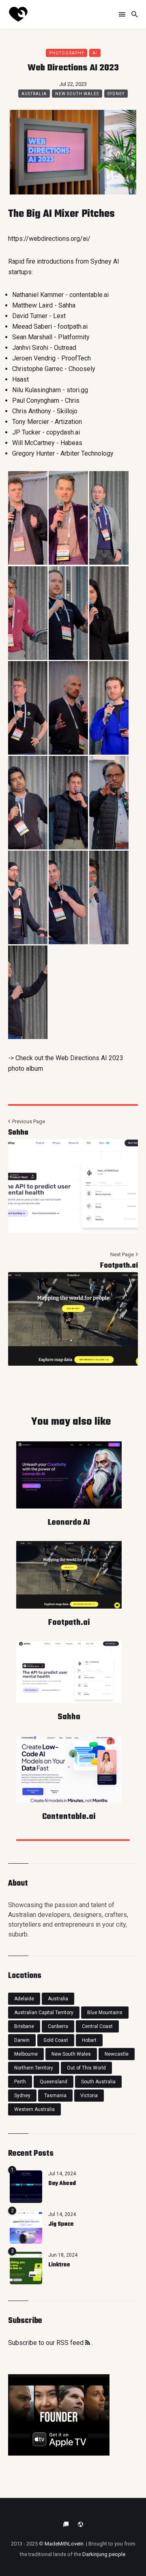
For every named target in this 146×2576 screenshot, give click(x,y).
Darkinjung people (104, 2554)
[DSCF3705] (109, 803)
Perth (20, 2082)
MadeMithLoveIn (64, 2544)
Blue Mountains (105, 2013)
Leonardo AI (69, 1523)
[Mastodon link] (80, 2524)
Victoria (89, 2096)
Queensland (54, 2082)
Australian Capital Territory (44, 2013)
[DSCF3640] (68, 708)
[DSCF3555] (68, 518)
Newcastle (117, 2054)
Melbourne (26, 2054)
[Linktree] (26, 2268)
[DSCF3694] (28, 803)
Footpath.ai (119, 1266)
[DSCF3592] (68, 613)
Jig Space (61, 2224)
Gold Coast (56, 2040)
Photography (67, 53)
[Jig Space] (26, 2227)
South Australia (98, 2082)
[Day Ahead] (26, 2187)
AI (95, 53)
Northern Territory (34, 2068)
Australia (34, 94)
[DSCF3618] (109, 613)
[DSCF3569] (109, 518)
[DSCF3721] (28, 897)
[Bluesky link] (66, 2524)
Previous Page (28, 1121)
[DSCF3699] (68, 803)
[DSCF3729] (68, 897)
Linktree (59, 2265)
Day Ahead (62, 2184)
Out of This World (86, 2068)
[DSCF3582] (28, 613)
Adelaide (24, 1999)
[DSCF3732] (109, 897)
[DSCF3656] (109, 708)
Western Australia (34, 2109)
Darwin (22, 2040)
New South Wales (77, 94)
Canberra (58, 2026)
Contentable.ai (69, 1817)
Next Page (123, 1254)
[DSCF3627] (28, 708)
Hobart (89, 2040)
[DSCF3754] (28, 992)
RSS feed (71, 2343)
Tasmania (55, 2096)
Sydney (116, 94)
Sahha (18, 1133)
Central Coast (97, 2026)
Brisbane (24, 2026)
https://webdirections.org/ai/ (49, 239)
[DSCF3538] (28, 518)
